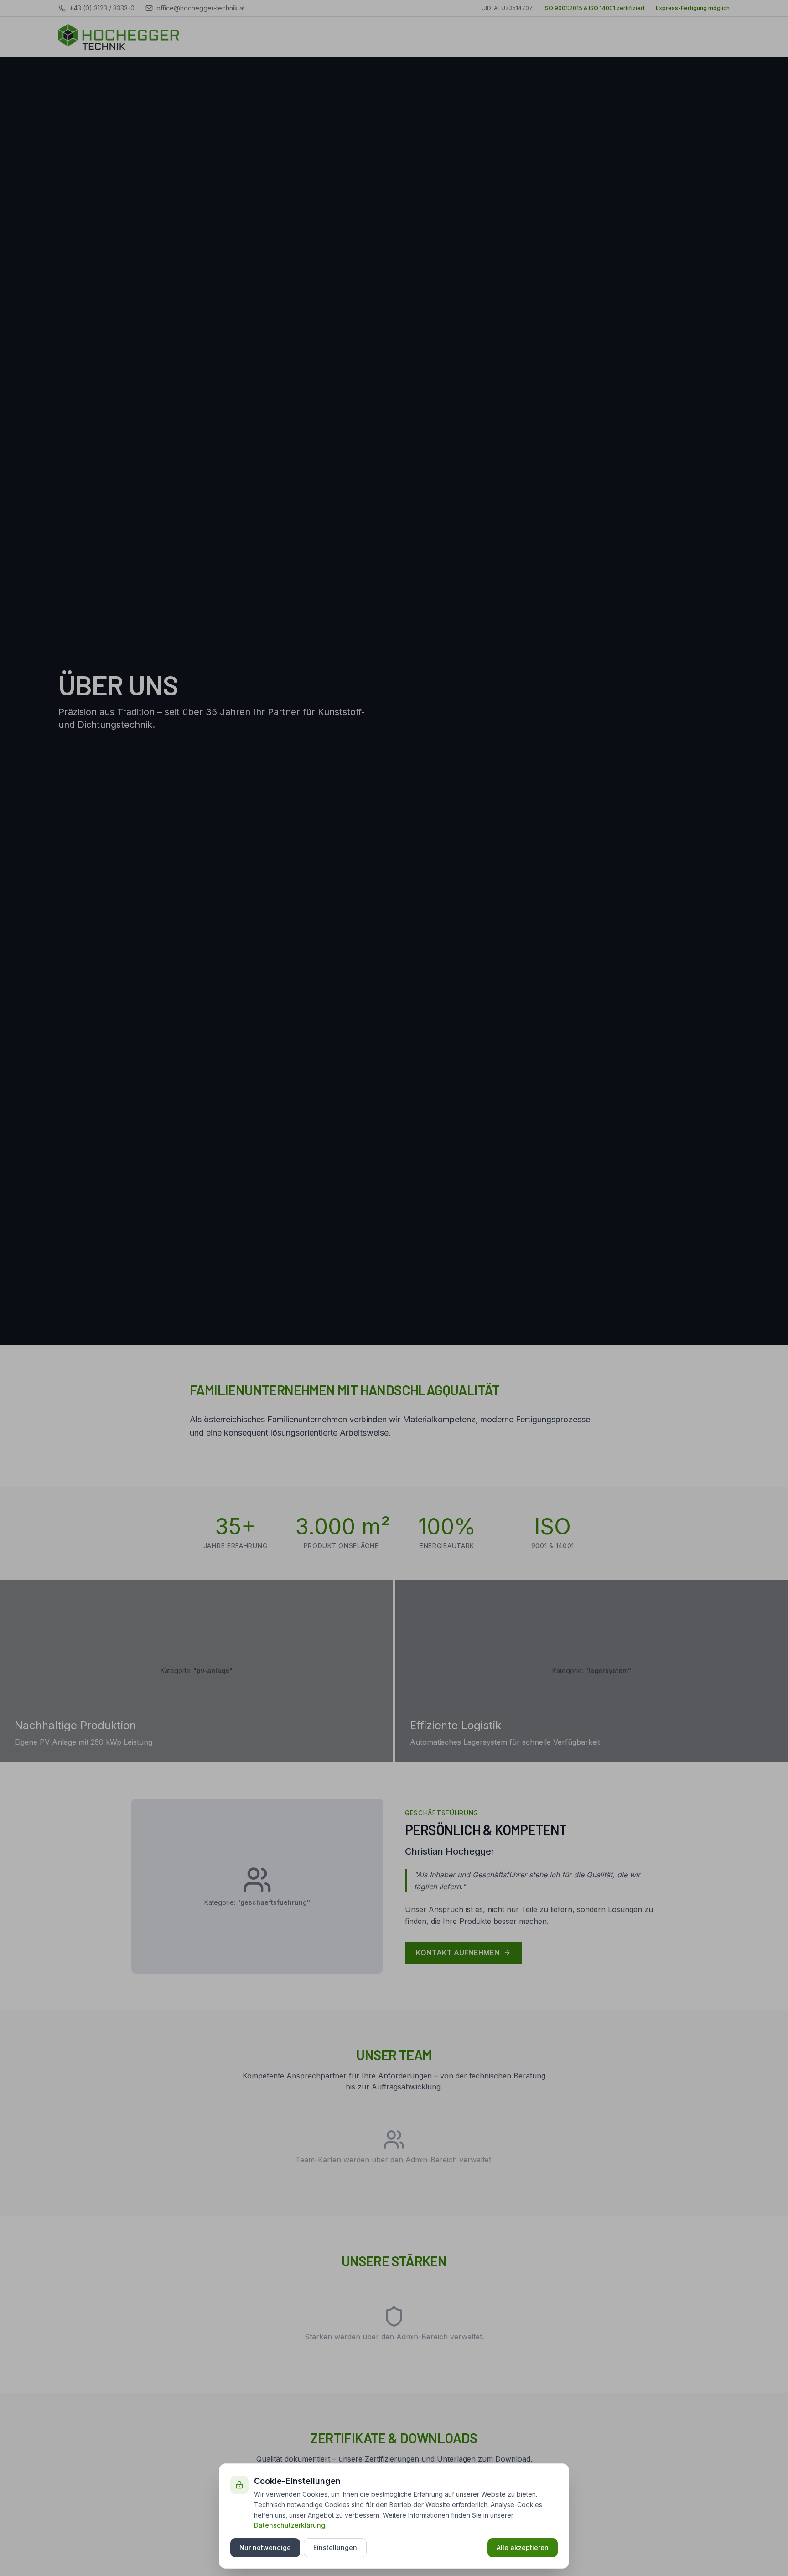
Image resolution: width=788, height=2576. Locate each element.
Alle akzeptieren (523, 2547)
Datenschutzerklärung (290, 2525)
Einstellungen (335, 2547)
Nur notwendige (265, 2547)
